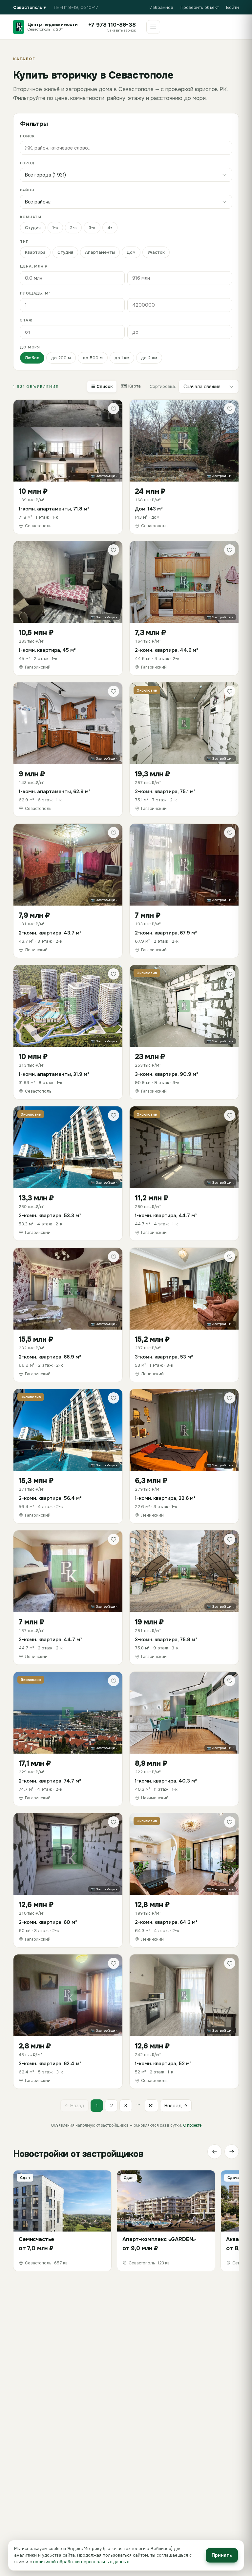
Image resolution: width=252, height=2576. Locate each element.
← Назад (74, 2106)
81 (151, 2106)
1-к (55, 228)
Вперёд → (176, 2106)
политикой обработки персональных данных (81, 2562)
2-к (73, 228)
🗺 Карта (131, 386)
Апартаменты (100, 252)
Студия (33, 228)
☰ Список (102, 386)
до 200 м (61, 358)
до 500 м (93, 358)
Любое (32, 358)
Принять (222, 2555)
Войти (232, 7)
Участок (156, 252)
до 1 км (122, 358)
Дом (131, 252)
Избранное (161, 7)
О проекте (192, 2125)
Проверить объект (200, 7)
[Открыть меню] (153, 27)
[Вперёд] (232, 2152)
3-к (92, 228)
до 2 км (149, 358)
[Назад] (215, 2152)
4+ (110, 228)
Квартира (35, 252)
